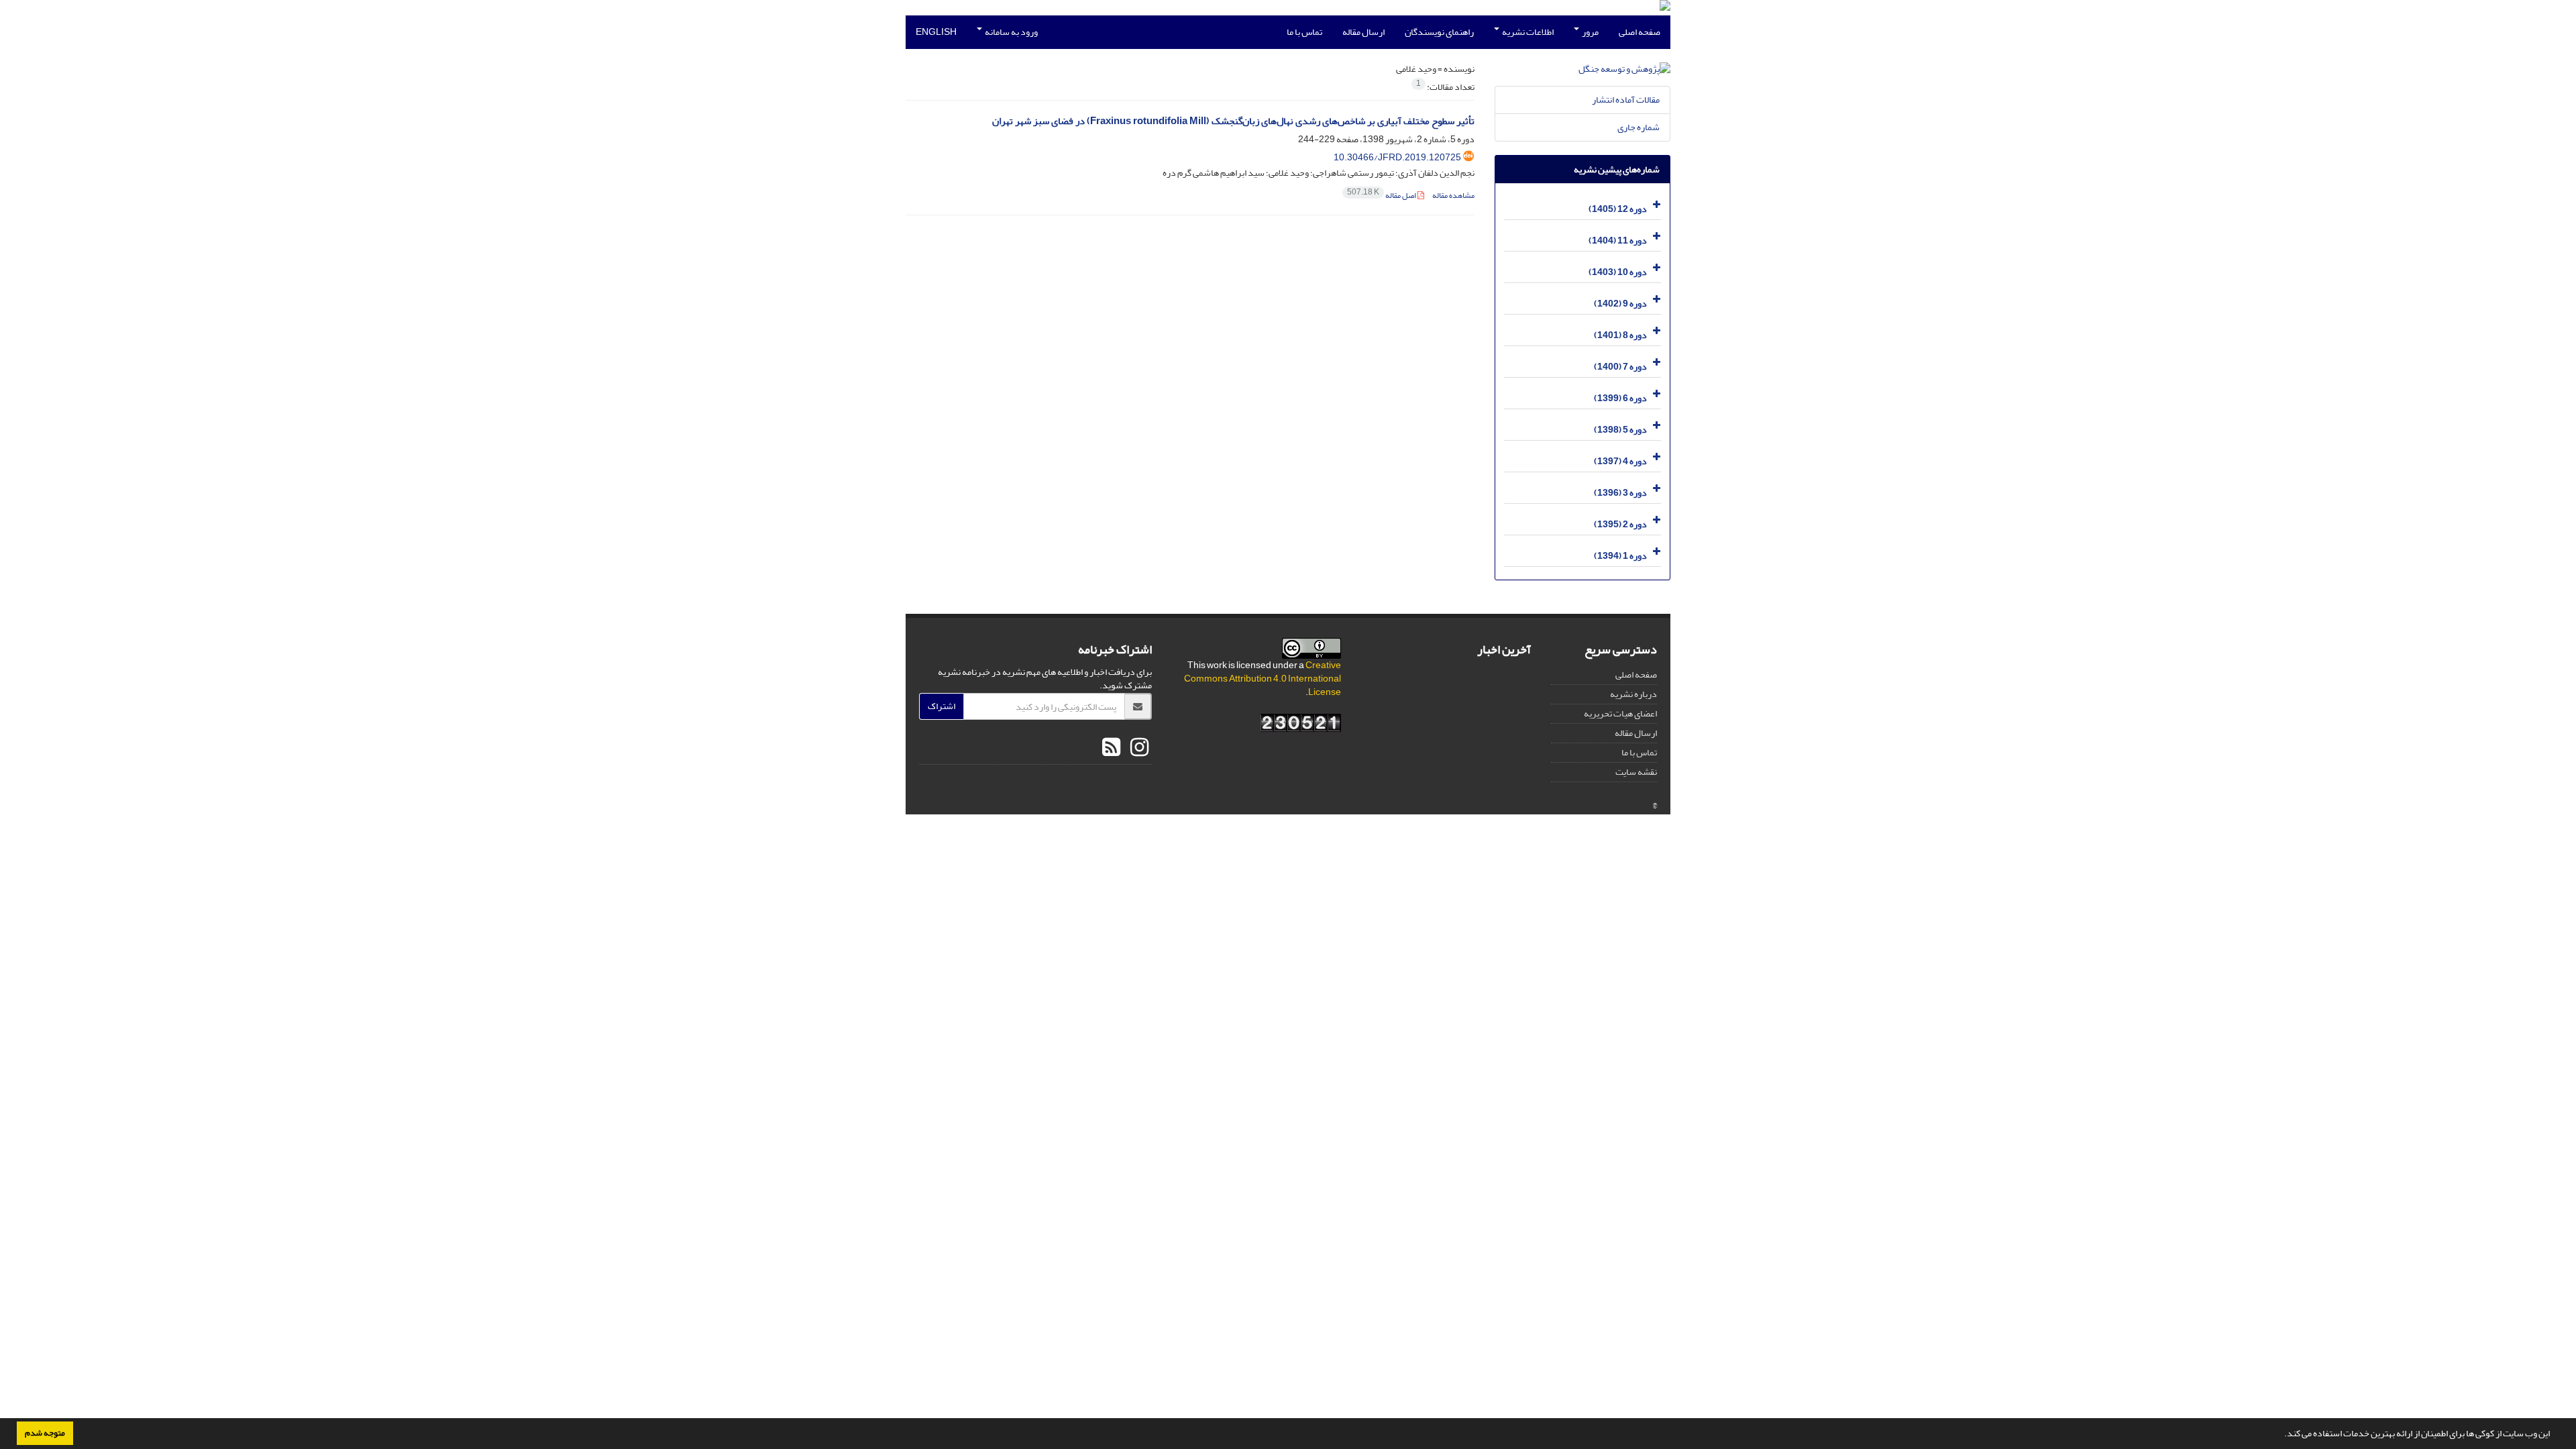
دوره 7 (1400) (1620, 367)
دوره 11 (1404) (1618, 240)
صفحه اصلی (1640, 32)
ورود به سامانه (1011, 32)
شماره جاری (1639, 127)
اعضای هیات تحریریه (1620, 713)
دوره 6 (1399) (1620, 398)
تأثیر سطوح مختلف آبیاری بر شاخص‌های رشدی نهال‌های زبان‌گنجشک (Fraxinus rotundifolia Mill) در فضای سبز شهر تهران (1233, 121)
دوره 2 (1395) (1620, 524)
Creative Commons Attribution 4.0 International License (1263, 679)
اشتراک (942, 706)
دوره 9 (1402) (1620, 304)
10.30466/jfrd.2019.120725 (1397, 157)
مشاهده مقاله (1453, 196)
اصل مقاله (1382, 196)
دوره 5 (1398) (1620, 430)
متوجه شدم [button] (45, 1433)
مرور (1590, 32)
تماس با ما (1304, 32)
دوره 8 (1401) (1620, 335)
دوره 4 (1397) (1620, 461)
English (936, 32)
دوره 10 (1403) (1618, 272)
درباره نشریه (1633, 694)
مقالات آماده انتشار (1626, 100)
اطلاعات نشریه (1527, 32)
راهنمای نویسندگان (1439, 32)
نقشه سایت (1636, 772)
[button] (2281, 1435)
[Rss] (1111, 748)
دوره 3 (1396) (1620, 493)
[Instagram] (1138, 748)
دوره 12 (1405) (1618, 209)
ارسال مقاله (1363, 32)
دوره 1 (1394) (1620, 556)
